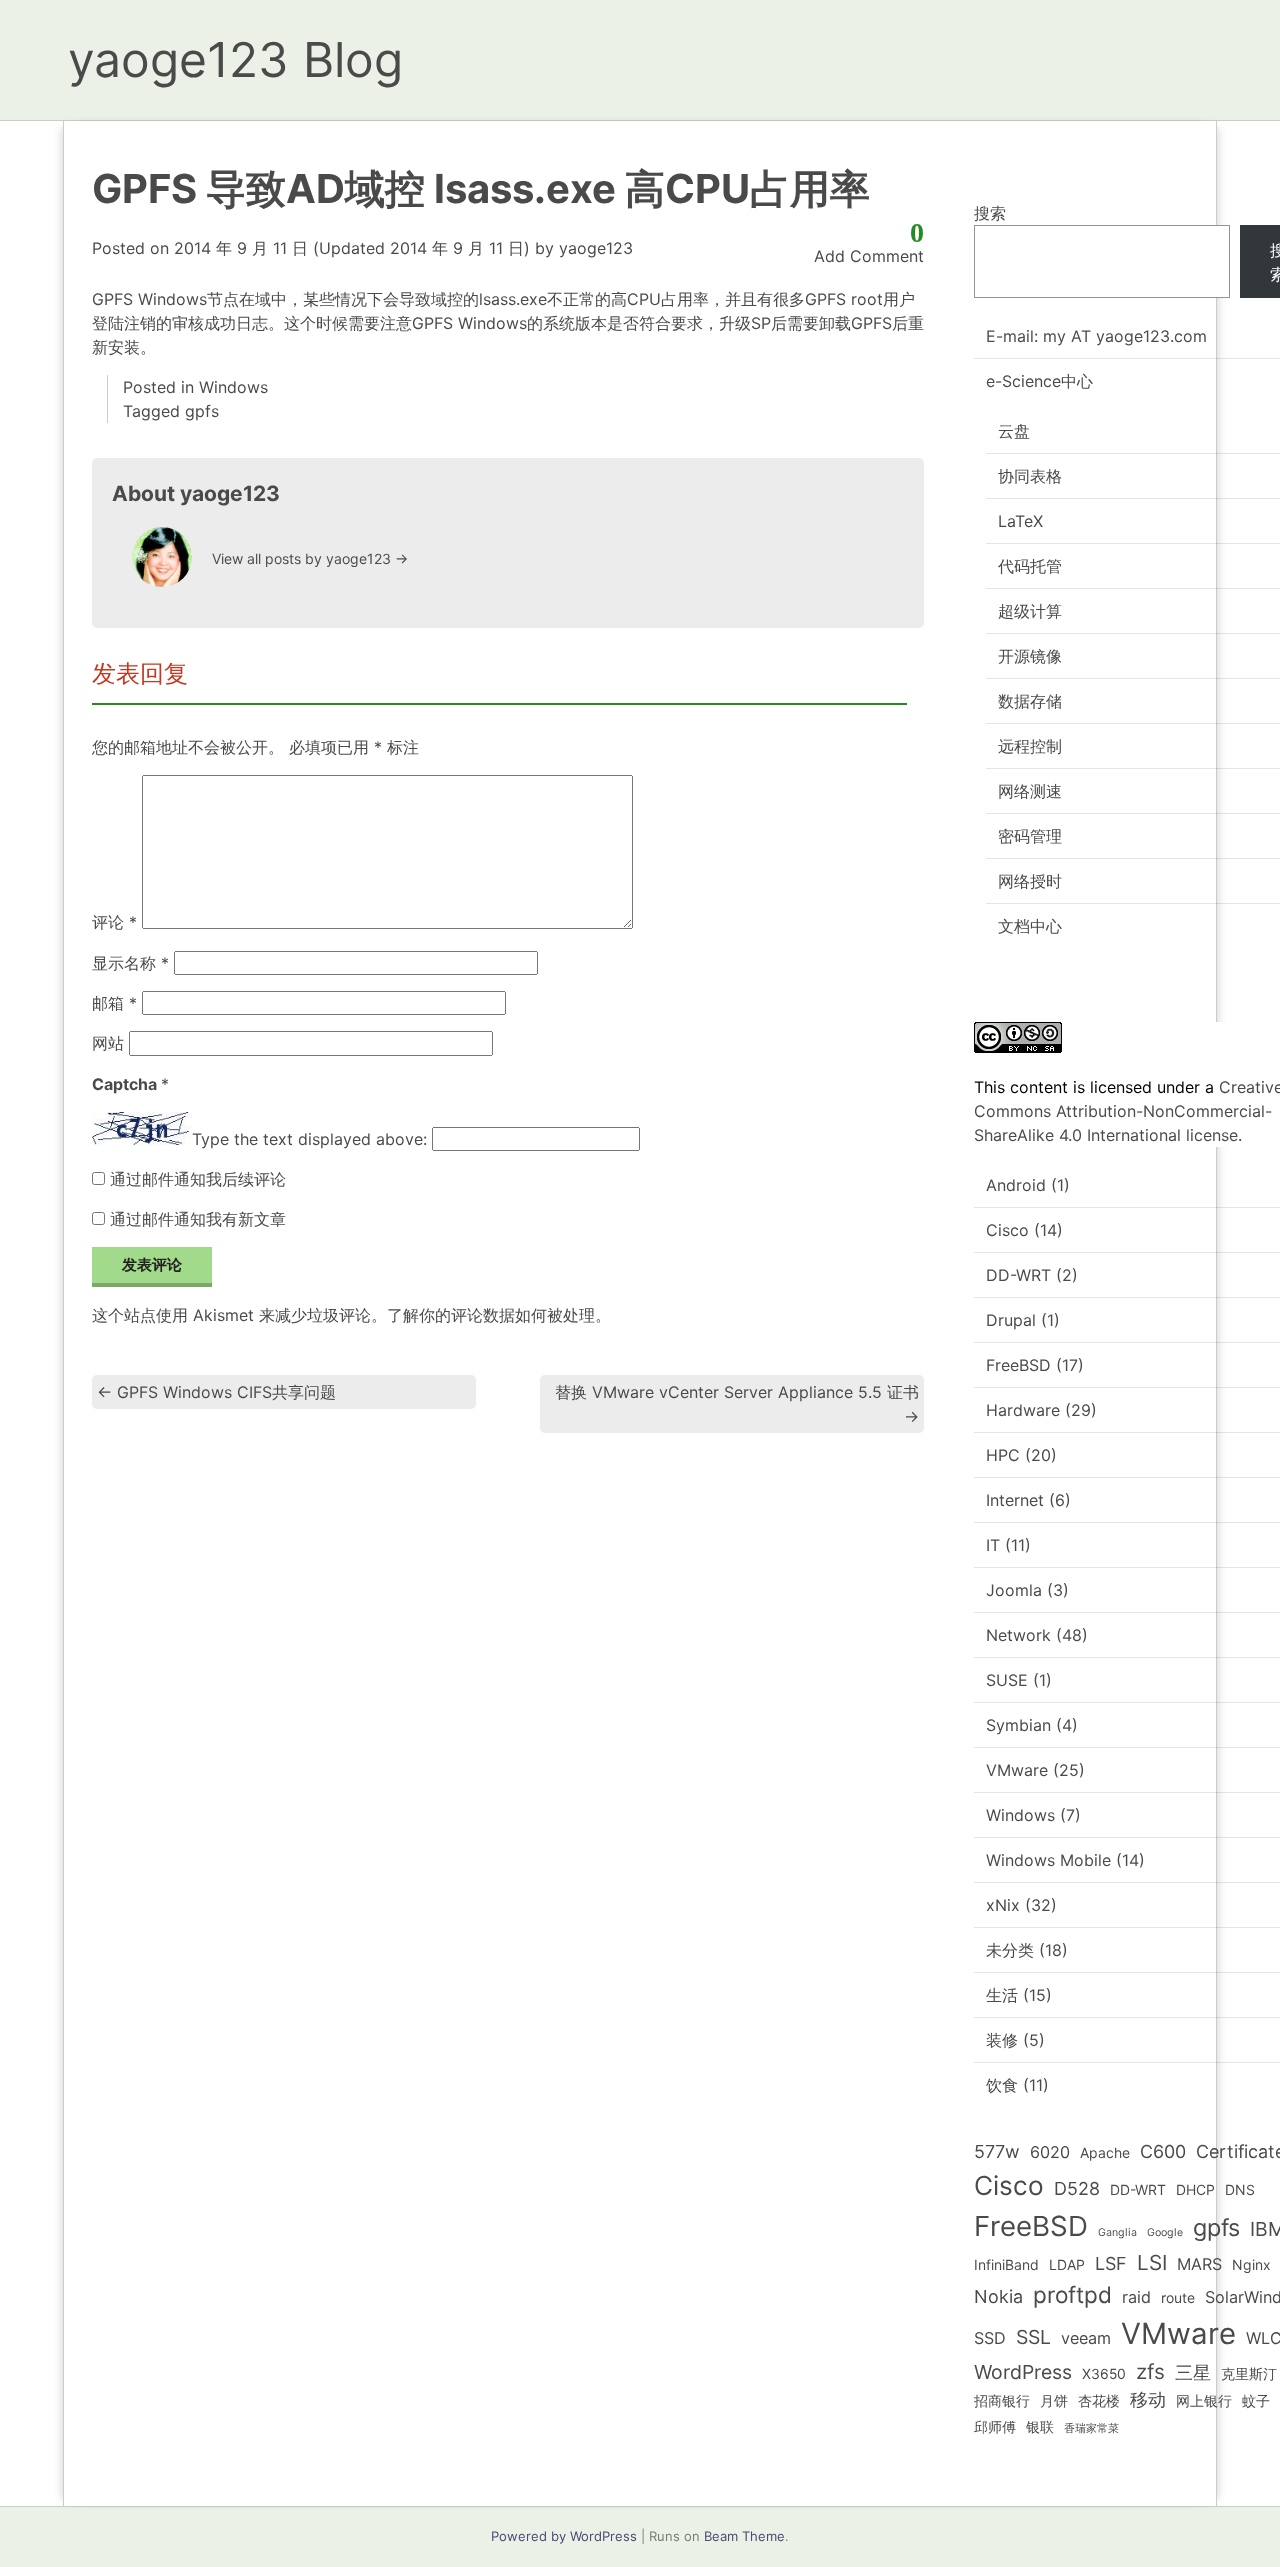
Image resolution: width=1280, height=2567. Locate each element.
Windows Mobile (1048, 1860)
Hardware (1023, 1410)
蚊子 (1256, 2400)
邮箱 (114, 1003)
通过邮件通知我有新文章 (198, 1219)
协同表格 (1030, 476)
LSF (1111, 2263)
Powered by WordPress (564, 2536)
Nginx (1251, 2264)
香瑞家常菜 (1091, 2428)
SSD (990, 2338)
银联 (1040, 2426)
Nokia (998, 2296)
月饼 (1054, 2400)
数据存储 (1030, 701)
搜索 (990, 213)
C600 (1163, 2151)
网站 (108, 1043)
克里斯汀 (1249, 2373)
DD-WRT (1018, 1275)
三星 (1193, 2372)
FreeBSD (1018, 1365)
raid (1136, 2297)
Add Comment (869, 256)
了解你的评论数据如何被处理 (491, 1315)
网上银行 (1204, 2400)
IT (993, 1545)
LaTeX (1020, 521)
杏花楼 (1099, 2400)
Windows (233, 387)
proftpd (1072, 2294)
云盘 (1014, 431)
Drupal (1011, 1320)
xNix (1003, 1905)
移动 (1148, 2399)
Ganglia (1117, 2232)
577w (997, 2151)
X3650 (1104, 2373)
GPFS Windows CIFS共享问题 (216, 1392)
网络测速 (1030, 791)
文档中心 (1030, 926)
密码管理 (1030, 836)
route (1178, 2297)
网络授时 (1030, 881)
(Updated (352, 248)
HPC (1003, 1455)
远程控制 (1030, 746)
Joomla (1014, 1590)
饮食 (1002, 2085)
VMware (1017, 1770)
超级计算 (1030, 611)
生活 (1002, 1995)
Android (1016, 1185)
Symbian (1018, 1725)
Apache (1105, 2152)
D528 (1077, 2188)
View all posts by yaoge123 (310, 558)
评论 (114, 923)
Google (1165, 2232)
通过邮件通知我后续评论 (198, 1179)
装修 (1002, 2040)
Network (1018, 1635)
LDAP (1067, 2264)
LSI (1152, 2262)
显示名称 (130, 963)
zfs (1150, 2371)
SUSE (1007, 1680)
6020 (1050, 2152)
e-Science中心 (1039, 381)
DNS (1240, 2189)
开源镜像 (1030, 656)
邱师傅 (995, 2426)
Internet (1015, 1500)
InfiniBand (1006, 2264)
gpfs (202, 411)
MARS (1199, 2264)
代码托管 (1030, 566)
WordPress (1023, 2372)
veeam (1086, 2338)
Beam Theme (744, 2536)
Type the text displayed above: (309, 1139)
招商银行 (1002, 2400)
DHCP (1195, 2189)
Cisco (1007, 1230)
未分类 (1010, 1950)
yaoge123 (596, 248)
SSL (1033, 2337)
